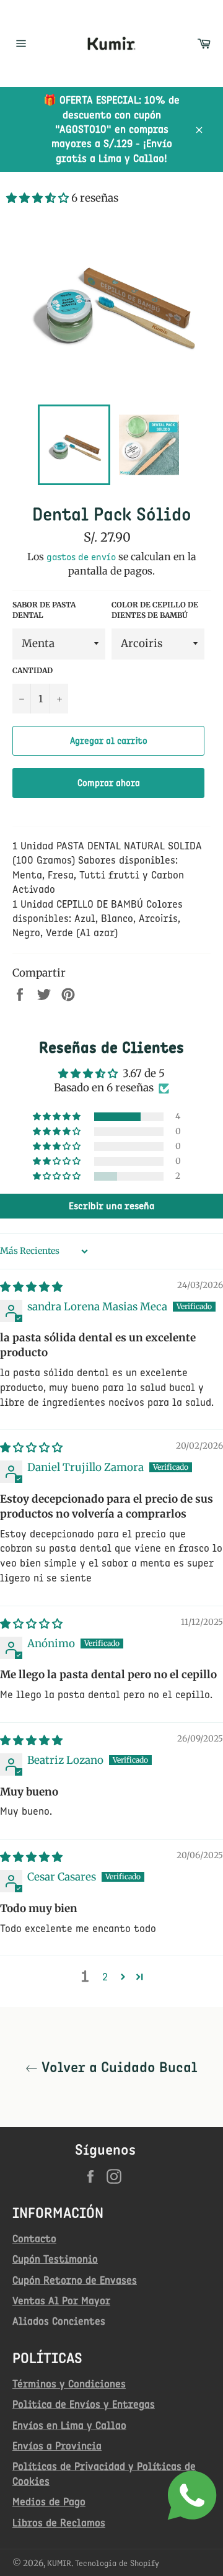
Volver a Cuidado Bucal (118, 2067)
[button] (39, 198)
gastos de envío (81, 557)
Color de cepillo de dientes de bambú (155, 610)
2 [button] (105, 1977)
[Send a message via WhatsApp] (192, 2495)
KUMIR (59, 2563)
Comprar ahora (109, 783)
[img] (31, 1287)
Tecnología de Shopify (117, 2563)
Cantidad (33, 670)
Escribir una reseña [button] (111, 1206)
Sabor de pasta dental (44, 610)
